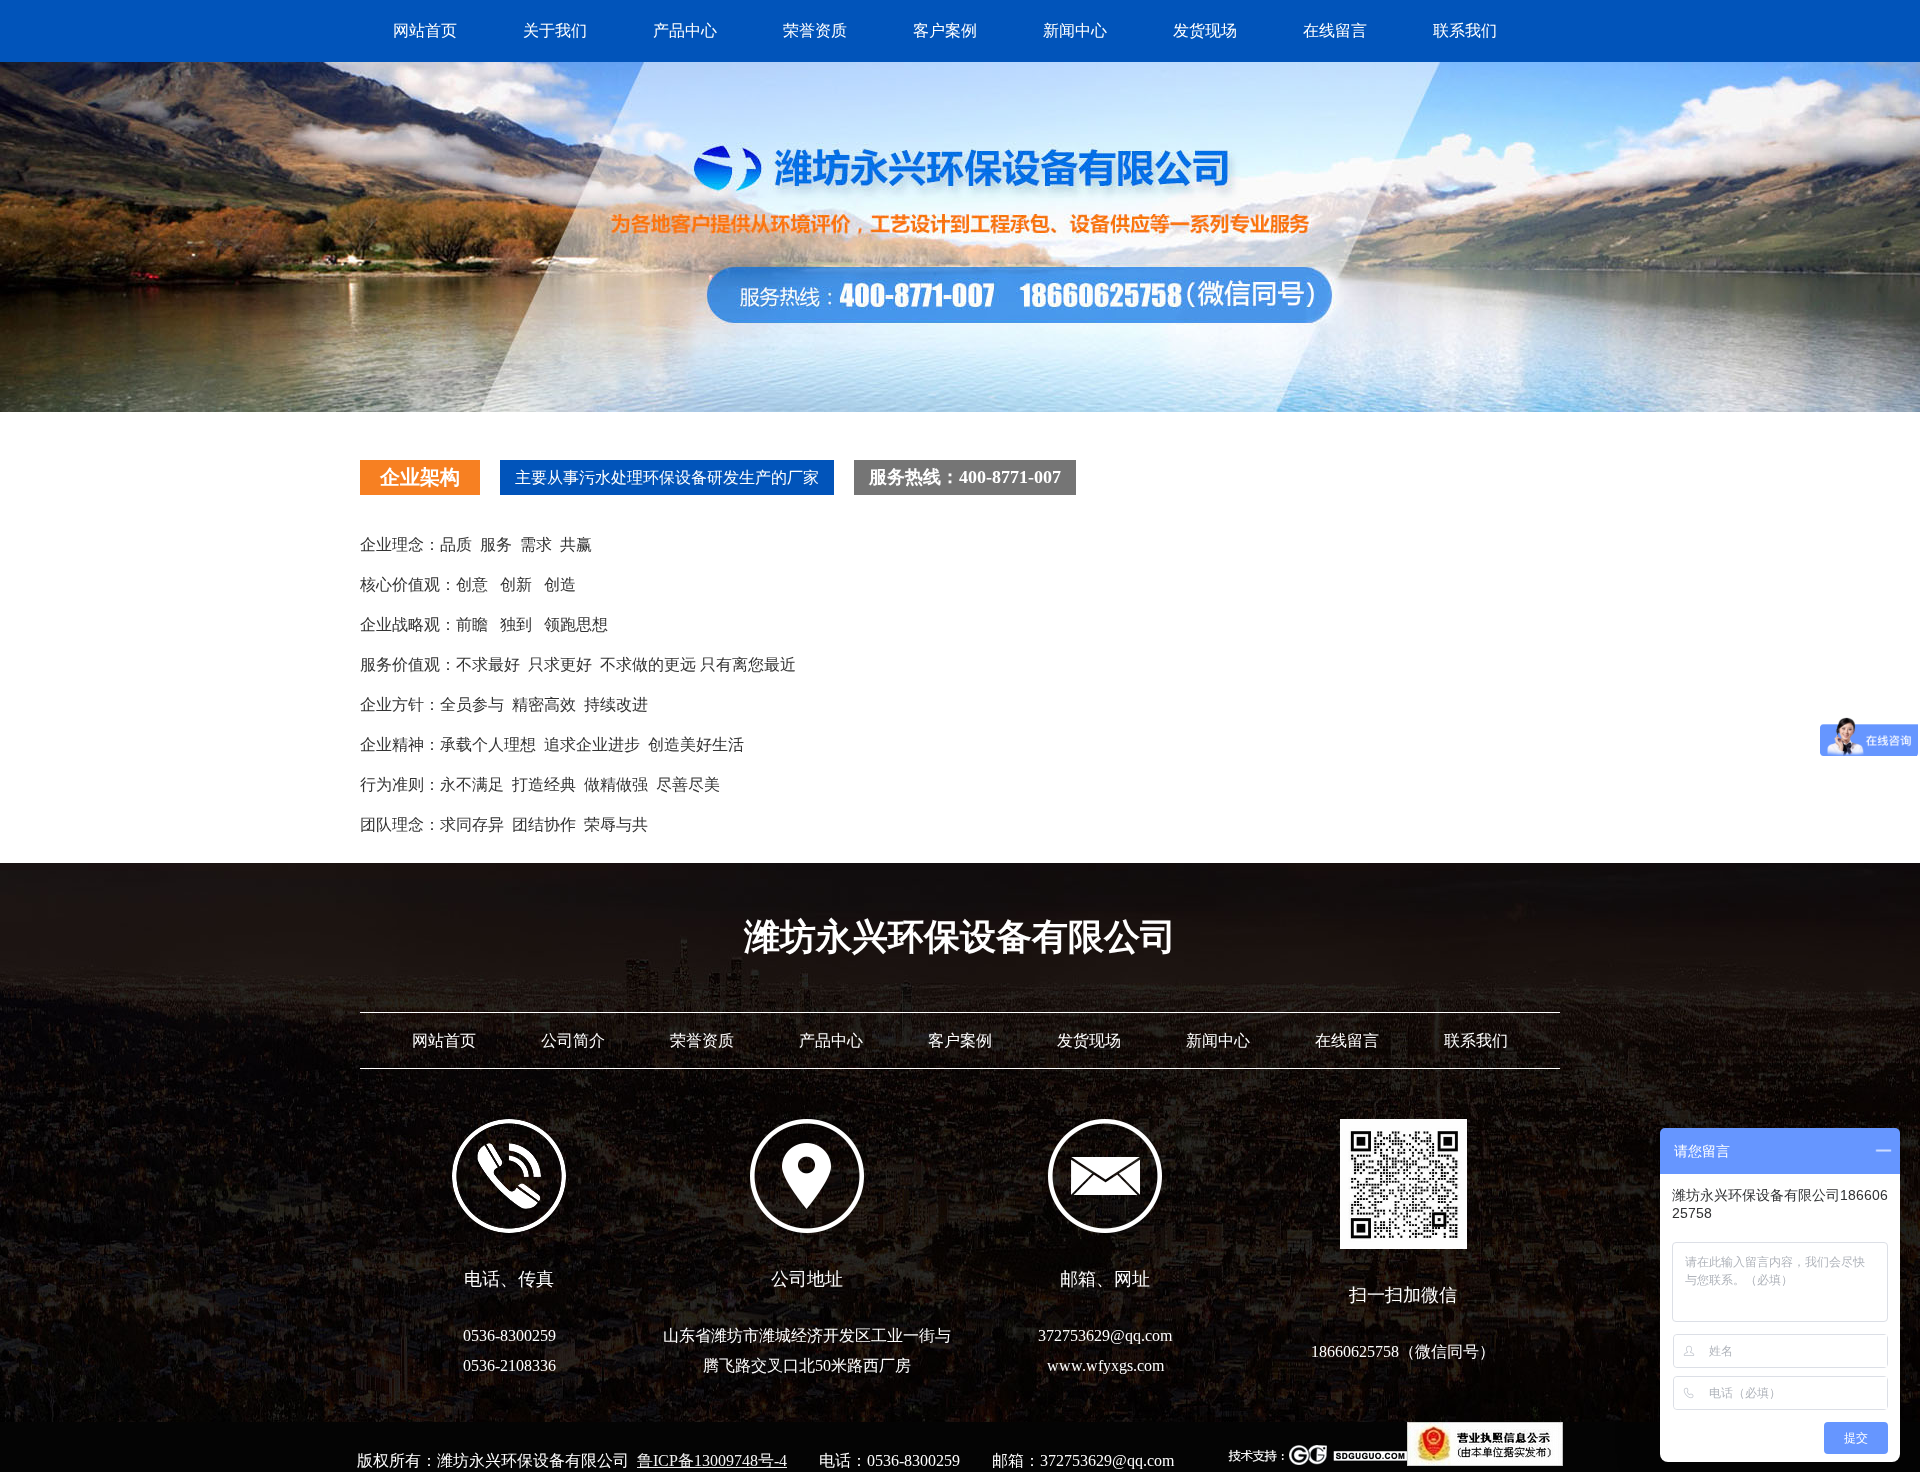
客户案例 (945, 30)
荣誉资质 (815, 30)
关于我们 (555, 30)
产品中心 (685, 30)
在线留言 (1335, 30)
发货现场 (1205, 30)
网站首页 (425, 30)
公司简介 (573, 1040)
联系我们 (1465, 30)
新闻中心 (1075, 30)
